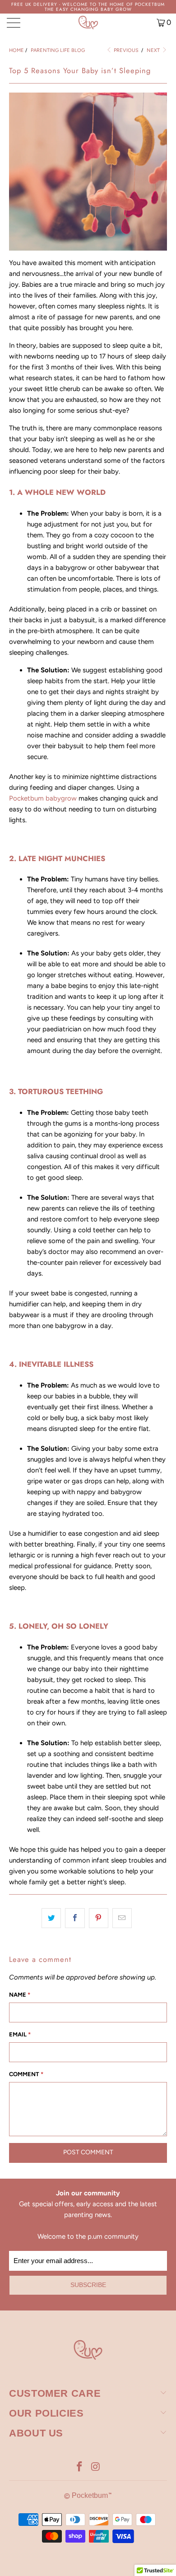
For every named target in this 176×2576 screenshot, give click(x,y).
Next (154, 50)
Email (20, 2034)
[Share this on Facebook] (75, 1918)
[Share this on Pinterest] (99, 1918)
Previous (125, 50)
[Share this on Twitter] (51, 1918)
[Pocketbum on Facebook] (79, 2467)
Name (20, 1995)
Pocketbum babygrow (43, 798)
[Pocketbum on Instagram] (96, 2467)
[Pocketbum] (88, 23)
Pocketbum (90, 2495)
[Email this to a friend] (122, 1918)
